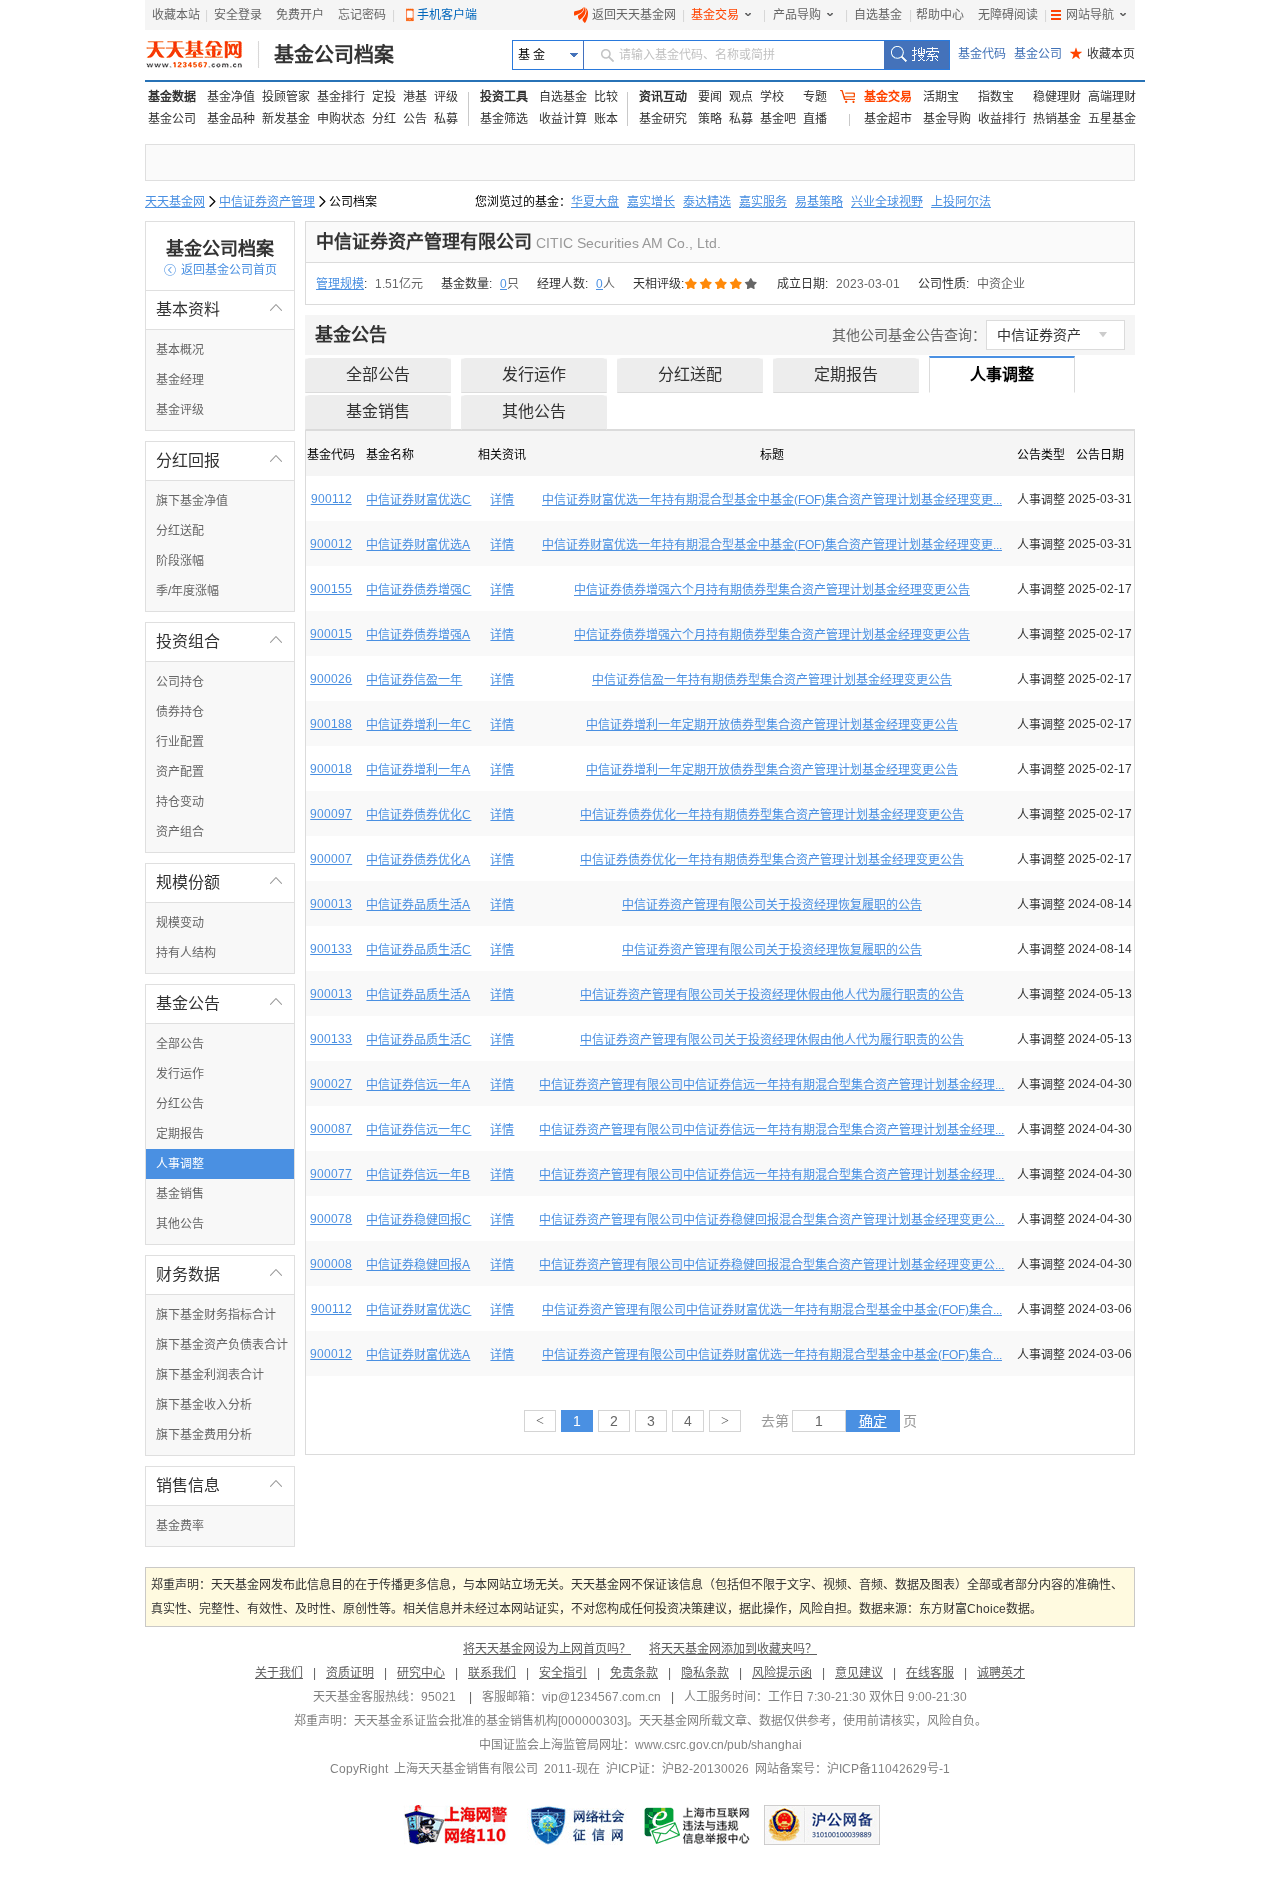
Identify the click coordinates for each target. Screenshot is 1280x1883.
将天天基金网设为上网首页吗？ (547, 1649)
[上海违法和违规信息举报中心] (698, 1825)
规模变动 (180, 923)
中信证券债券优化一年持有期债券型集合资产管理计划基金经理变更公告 (772, 815)
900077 (331, 1174)
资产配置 (180, 772)
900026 (331, 679)
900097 (331, 814)
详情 (502, 500)
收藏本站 (176, 15)
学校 (772, 97)
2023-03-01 (868, 284)
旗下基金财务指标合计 (216, 1315)
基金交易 (715, 15)
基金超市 (888, 119)
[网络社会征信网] (577, 1825)
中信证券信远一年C (418, 1130)
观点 (741, 97)
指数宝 (996, 97)
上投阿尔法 (961, 202)
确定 (873, 1421)
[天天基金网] (202, 55)
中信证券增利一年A (418, 770)
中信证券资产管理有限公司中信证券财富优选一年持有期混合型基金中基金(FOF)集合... (772, 1310)
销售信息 (220, 1485)
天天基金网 (175, 202)
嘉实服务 (763, 202)
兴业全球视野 (887, 202)
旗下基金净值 (192, 501)
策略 (710, 119)
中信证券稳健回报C (418, 1220)
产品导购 (797, 15)
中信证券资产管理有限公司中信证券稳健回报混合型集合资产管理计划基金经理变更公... (771, 1220)
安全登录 (238, 15)
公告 (415, 119)
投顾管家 (286, 97)
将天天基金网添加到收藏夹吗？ (733, 1649)
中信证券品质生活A (418, 905)
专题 (815, 97)
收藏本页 (1102, 54)
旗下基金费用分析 (204, 1435)
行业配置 (180, 742)
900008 (331, 1264)
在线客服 (930, 1673)
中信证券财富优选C (418, 500)
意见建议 (859, 1673)
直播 (815, 119)
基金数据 (172, 97)
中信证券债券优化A (418, 860)
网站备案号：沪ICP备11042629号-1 (852, 1769)
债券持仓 (180, 712)
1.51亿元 (399, 284)
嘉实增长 (651, 202)
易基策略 (819, 202)
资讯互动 (663, 97)
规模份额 (220, 882)
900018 (331, 769)
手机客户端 (447, 15)
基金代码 (982, 54)
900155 (331, 589)
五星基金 (1112, 119)
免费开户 (300, 15)
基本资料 (220, 309)
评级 (446, 97)
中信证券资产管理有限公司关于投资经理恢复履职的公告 (772, 905)
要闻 (710, 97)
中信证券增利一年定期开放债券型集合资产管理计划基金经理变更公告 (772, 725)
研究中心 (421, 1673)
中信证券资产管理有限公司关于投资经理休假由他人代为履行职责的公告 (772, 995)
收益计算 (563, 119)
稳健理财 (1057, 97)
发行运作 (180, 1074)
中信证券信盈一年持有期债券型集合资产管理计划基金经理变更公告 (772, 680)
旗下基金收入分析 (204, 1405)
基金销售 (180, 1194)
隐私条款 (705, 1673)
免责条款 (634, 1673)
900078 (331, 1219)
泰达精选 (707, 202)
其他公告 (180, 1224)
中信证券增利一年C (418, 725)
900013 (331, 904)
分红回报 (220, 460)
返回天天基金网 (634, 15)
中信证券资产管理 (267, 202)
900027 (331, 1084)
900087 (331, 1129)
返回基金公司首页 (220, 270)
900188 (331, 724)
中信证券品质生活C (418, 950)
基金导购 (947, 119)
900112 (331, 499)
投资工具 (504, 97)
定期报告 (180, 1134)
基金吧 (778, 119)
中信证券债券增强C (418, 590)
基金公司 (1038, 54)
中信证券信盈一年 (414, 680)
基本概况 (180, 350)
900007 (331, 859)
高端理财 (1112, 97)
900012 (331, 544)
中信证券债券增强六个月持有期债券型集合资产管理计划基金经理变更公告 (772, 590)
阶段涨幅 (180, 561)
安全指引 (563, 1673)
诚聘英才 (1001, 1673)
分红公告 (180, 1104)
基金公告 (220, 1003)
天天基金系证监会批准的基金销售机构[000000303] (490, 1721)
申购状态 (341, 119)
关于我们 (279, 1673)
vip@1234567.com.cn (601, 1697)
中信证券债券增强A (418, 635)
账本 (606, 119)
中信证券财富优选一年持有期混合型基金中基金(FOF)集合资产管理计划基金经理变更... (772, 500)
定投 (384, 97)
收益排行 (1002, 119)
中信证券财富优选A (418, 545)
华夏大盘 (595, 202)
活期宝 (941, 97)
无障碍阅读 (1008, 15)
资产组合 (180, 832)
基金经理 (180, 380)
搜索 (916, 55)
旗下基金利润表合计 (210, 1375)
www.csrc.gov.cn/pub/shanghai (718, 1745)
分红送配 (180, 531)
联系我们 (492, 1673)
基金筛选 (504, 119)
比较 (606, 97)
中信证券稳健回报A (418, 1265)
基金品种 (231, 119)
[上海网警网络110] (456, 1825)
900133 (331, 949)
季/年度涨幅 (187, 591)
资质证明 (350, 1673)
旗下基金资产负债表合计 (222, 1345)
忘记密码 (362, 15)
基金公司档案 (334, 55)
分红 (384, 119)
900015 (331, 634)
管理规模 (340, 284)
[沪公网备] (822, 1825)
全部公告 (180, 1044)
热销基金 (1057, 119)
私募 (446, 119)
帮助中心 (940, 15)
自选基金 (878, 15)
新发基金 (286, 119)
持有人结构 (186, 953)
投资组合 (220, 641)
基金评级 (180, 410)
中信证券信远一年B (418, 1175)
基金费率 (180, 1526)
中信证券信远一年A (418, 1085)
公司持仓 (180, 682)
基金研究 (663, 119)
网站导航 (1090, 15)
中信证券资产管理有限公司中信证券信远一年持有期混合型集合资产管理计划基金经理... (771, 1085)
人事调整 (180, 1164)
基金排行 (341, 97)
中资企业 (1001, 284)
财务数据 (220, 1274)
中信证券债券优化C (418, 815)
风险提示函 (782, 1673)
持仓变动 (180, 802)
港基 (415, 97)
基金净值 (231, 97)
